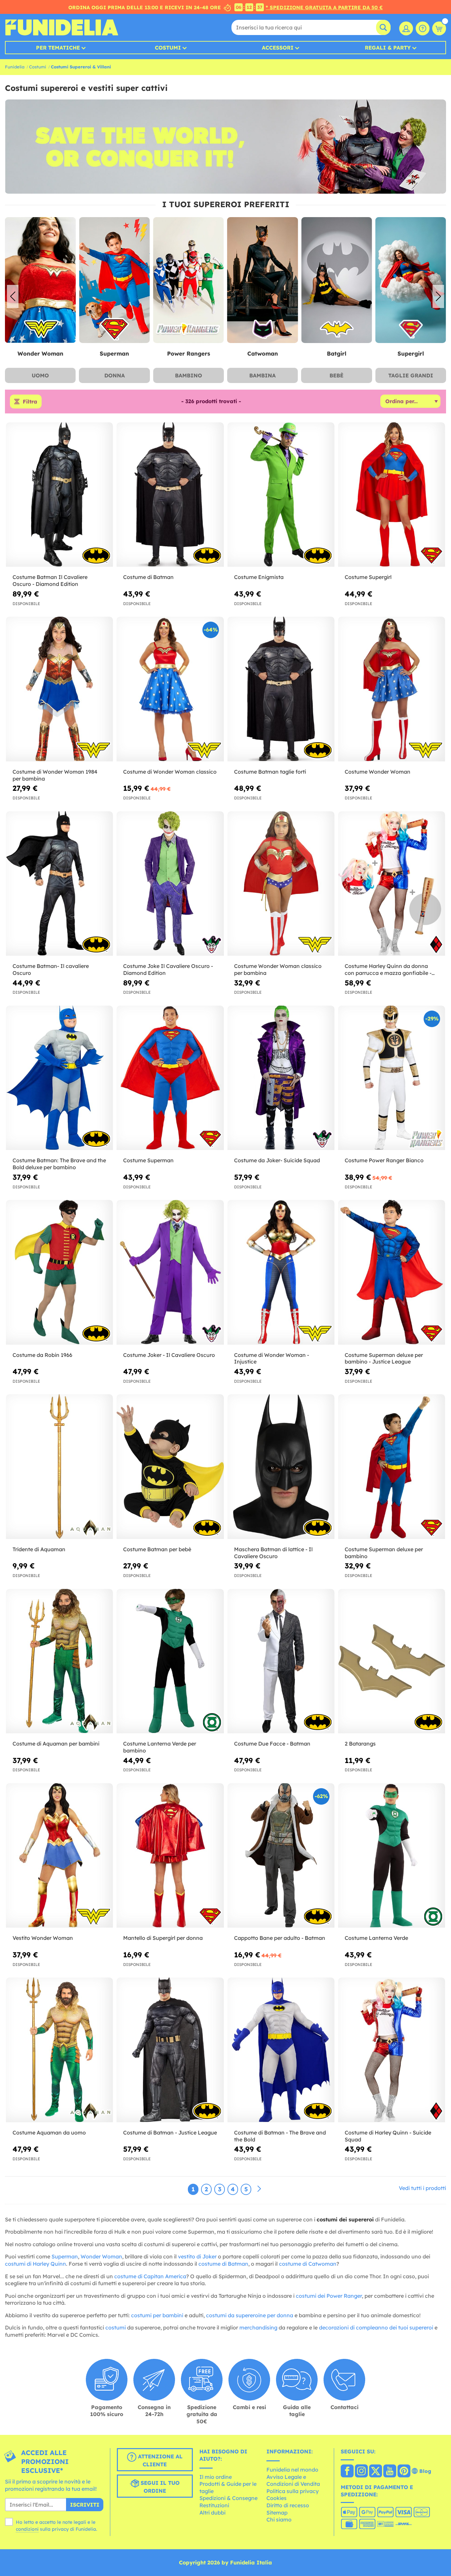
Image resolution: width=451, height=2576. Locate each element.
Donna (115, 375)
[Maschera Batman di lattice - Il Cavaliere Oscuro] (281, 1467)
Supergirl (336, 353)
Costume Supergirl (368, 577)
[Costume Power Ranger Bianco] (392, 1078)
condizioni (27, 2529)
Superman (40, 353)
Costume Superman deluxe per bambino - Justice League (384, 1358)
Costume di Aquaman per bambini (56, 1744)
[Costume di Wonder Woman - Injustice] (281, 1272)
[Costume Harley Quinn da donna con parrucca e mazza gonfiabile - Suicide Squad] (392, 884)
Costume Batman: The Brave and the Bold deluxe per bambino (59, 1164)
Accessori (278, 48)
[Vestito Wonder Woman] (59, 1856)
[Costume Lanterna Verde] (392, 1856)
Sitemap (277, 2513)
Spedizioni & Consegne (228, 2498)
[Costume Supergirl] (392, 495)
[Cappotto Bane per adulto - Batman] (281, 1856)
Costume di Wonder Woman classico (170, 772)
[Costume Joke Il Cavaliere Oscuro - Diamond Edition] (170, 884)
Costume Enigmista (259, 577)
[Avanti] (259, 2189)
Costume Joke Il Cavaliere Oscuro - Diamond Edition (168, 969)
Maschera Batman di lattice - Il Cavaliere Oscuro (273, 1553)
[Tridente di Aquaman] (59, 1467)
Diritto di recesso (288, 2505)
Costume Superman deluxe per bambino (384, 1553)
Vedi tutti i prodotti (422, 2188)
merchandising (258, 2327)
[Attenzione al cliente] (423, 28)
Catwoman (188, 353)
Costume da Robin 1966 (42, 1355)
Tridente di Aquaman (39, 1549)
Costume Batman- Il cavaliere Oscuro (51, 969)
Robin (411, 353)
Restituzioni (214, 2505)
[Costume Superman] (170, 1078)
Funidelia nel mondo (292, 2470)
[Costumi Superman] (40, 280)
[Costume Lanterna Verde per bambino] (170, 1661)
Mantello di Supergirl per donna (163, 1938)
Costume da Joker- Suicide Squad (277, 1160)
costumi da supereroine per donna (250, 2315)
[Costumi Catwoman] (189, 280)
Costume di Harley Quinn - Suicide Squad (388, 2136)
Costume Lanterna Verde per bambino (160, 1747)
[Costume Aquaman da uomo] (59, 2050)
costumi (116, 2327)
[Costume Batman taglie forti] (281, 689)
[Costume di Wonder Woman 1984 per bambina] (59, 689)
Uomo (40, 375)
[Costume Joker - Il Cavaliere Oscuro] (170, 1272)
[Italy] (347, 2472)
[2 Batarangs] (392, 1661)
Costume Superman (148, 1160)
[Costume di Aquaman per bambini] (59, 1661)
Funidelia (15, 67)
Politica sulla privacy (293, 2491)
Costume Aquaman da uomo (49, 2133)
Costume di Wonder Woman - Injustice (272, 1358)
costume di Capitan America (150, 2276)
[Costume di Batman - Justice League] (170, 2050)
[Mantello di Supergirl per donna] (170, 1856)
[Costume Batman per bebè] (170, 1467)
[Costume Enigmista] (281, 495)
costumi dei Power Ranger (329, 2296)
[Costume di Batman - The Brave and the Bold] (281, 2050)
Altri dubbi (212, 2513)
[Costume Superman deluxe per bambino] (392, 1467)
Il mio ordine (216, 2477)
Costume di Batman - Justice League (170, 2133)
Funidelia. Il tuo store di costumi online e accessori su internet (62, 27)
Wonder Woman (101, 2256)
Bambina (262, 375)
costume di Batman (223, 2264)
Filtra (30, 402)
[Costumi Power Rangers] (114, 280)
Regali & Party (388, 48)
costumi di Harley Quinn (35, 2264)
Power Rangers (114, 353)
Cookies (277, 2498)
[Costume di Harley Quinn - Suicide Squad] (392, 2050)
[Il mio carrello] (439, 28)
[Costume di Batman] (170, 495)
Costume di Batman (148, 577)
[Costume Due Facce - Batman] (281, 1661)
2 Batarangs (360, 1744)
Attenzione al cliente (159, 2461)
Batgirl (263, 353)
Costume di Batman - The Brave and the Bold (280, 2136)
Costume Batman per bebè (157, 1549)
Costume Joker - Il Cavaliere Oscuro (169, 1355)
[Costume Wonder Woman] (392, 689)
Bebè (336, 375)
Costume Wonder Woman (378, 772)
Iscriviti (85, 2505)
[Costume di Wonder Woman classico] (170, 689)
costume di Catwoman (308, 2264)
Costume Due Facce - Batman (272, 1744)
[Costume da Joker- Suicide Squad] (281, 1078)
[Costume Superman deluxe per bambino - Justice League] (392, 1272)
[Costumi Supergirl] (336, 280)
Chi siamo (279, 2519)
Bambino (189, 375)
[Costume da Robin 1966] (59, 1272)
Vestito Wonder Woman (43, 1938)
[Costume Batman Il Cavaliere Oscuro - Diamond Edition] (59, 495)
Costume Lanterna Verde (376, 1938)
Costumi (168, 48)
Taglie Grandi (411, 375)
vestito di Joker (197, 2256)
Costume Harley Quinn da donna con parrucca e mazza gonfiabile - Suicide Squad (388, 970)
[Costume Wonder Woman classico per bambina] (281, 884)
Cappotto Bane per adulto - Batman (280, 1938)
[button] (438, 296)
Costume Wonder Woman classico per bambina (278, 969)
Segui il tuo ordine (159, 2487)
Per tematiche (58, 48)
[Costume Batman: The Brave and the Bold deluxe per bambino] (59, 1078)
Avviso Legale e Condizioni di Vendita (293, 2480)
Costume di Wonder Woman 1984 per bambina (55, 775)
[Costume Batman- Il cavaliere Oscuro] (59, 884)
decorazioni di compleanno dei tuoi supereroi (376, 2327)
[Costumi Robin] (411, 280)
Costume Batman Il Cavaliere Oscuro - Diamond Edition (50, 580)
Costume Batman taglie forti (270, 772)
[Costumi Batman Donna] (262, 280)
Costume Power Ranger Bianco (384, 1160)
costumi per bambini (157, 2315)
